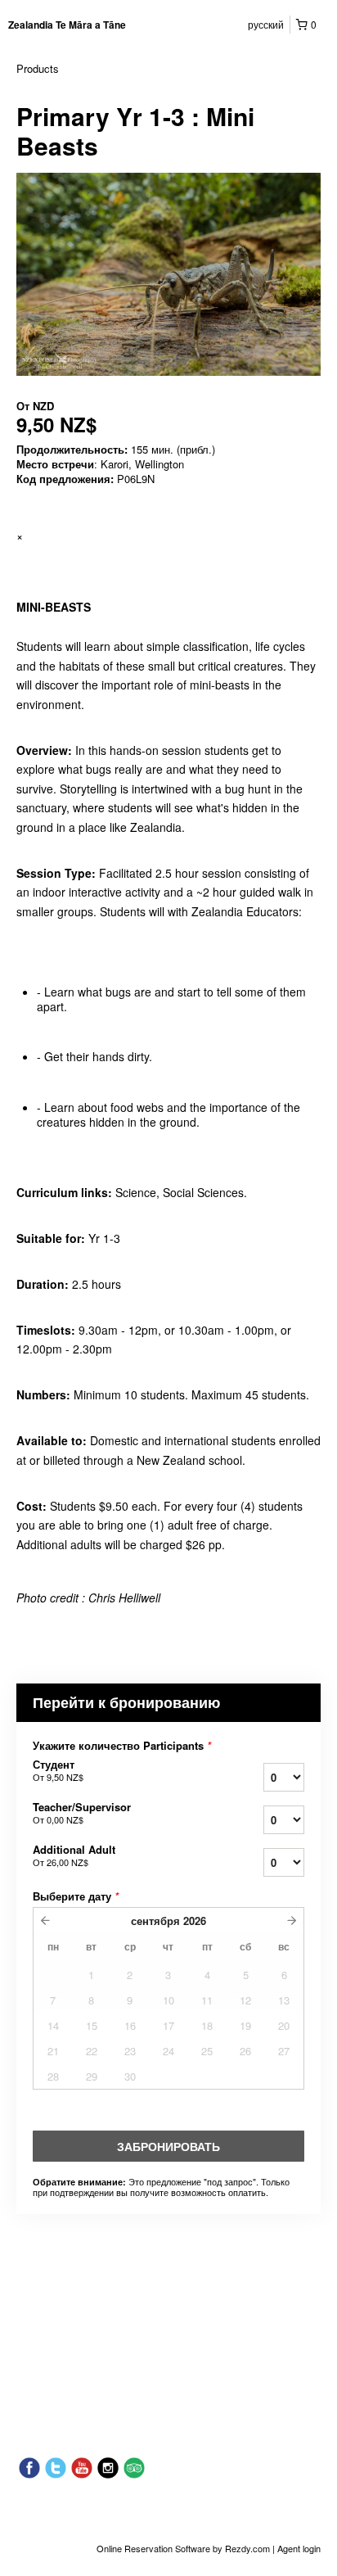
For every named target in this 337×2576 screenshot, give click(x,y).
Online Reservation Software (153, 2548)
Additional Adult (74, 1855)
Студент (58, 1770)
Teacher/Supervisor (82, 1813)
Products (38, 68)
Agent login (299, 2548)
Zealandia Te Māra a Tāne (67, 25)
